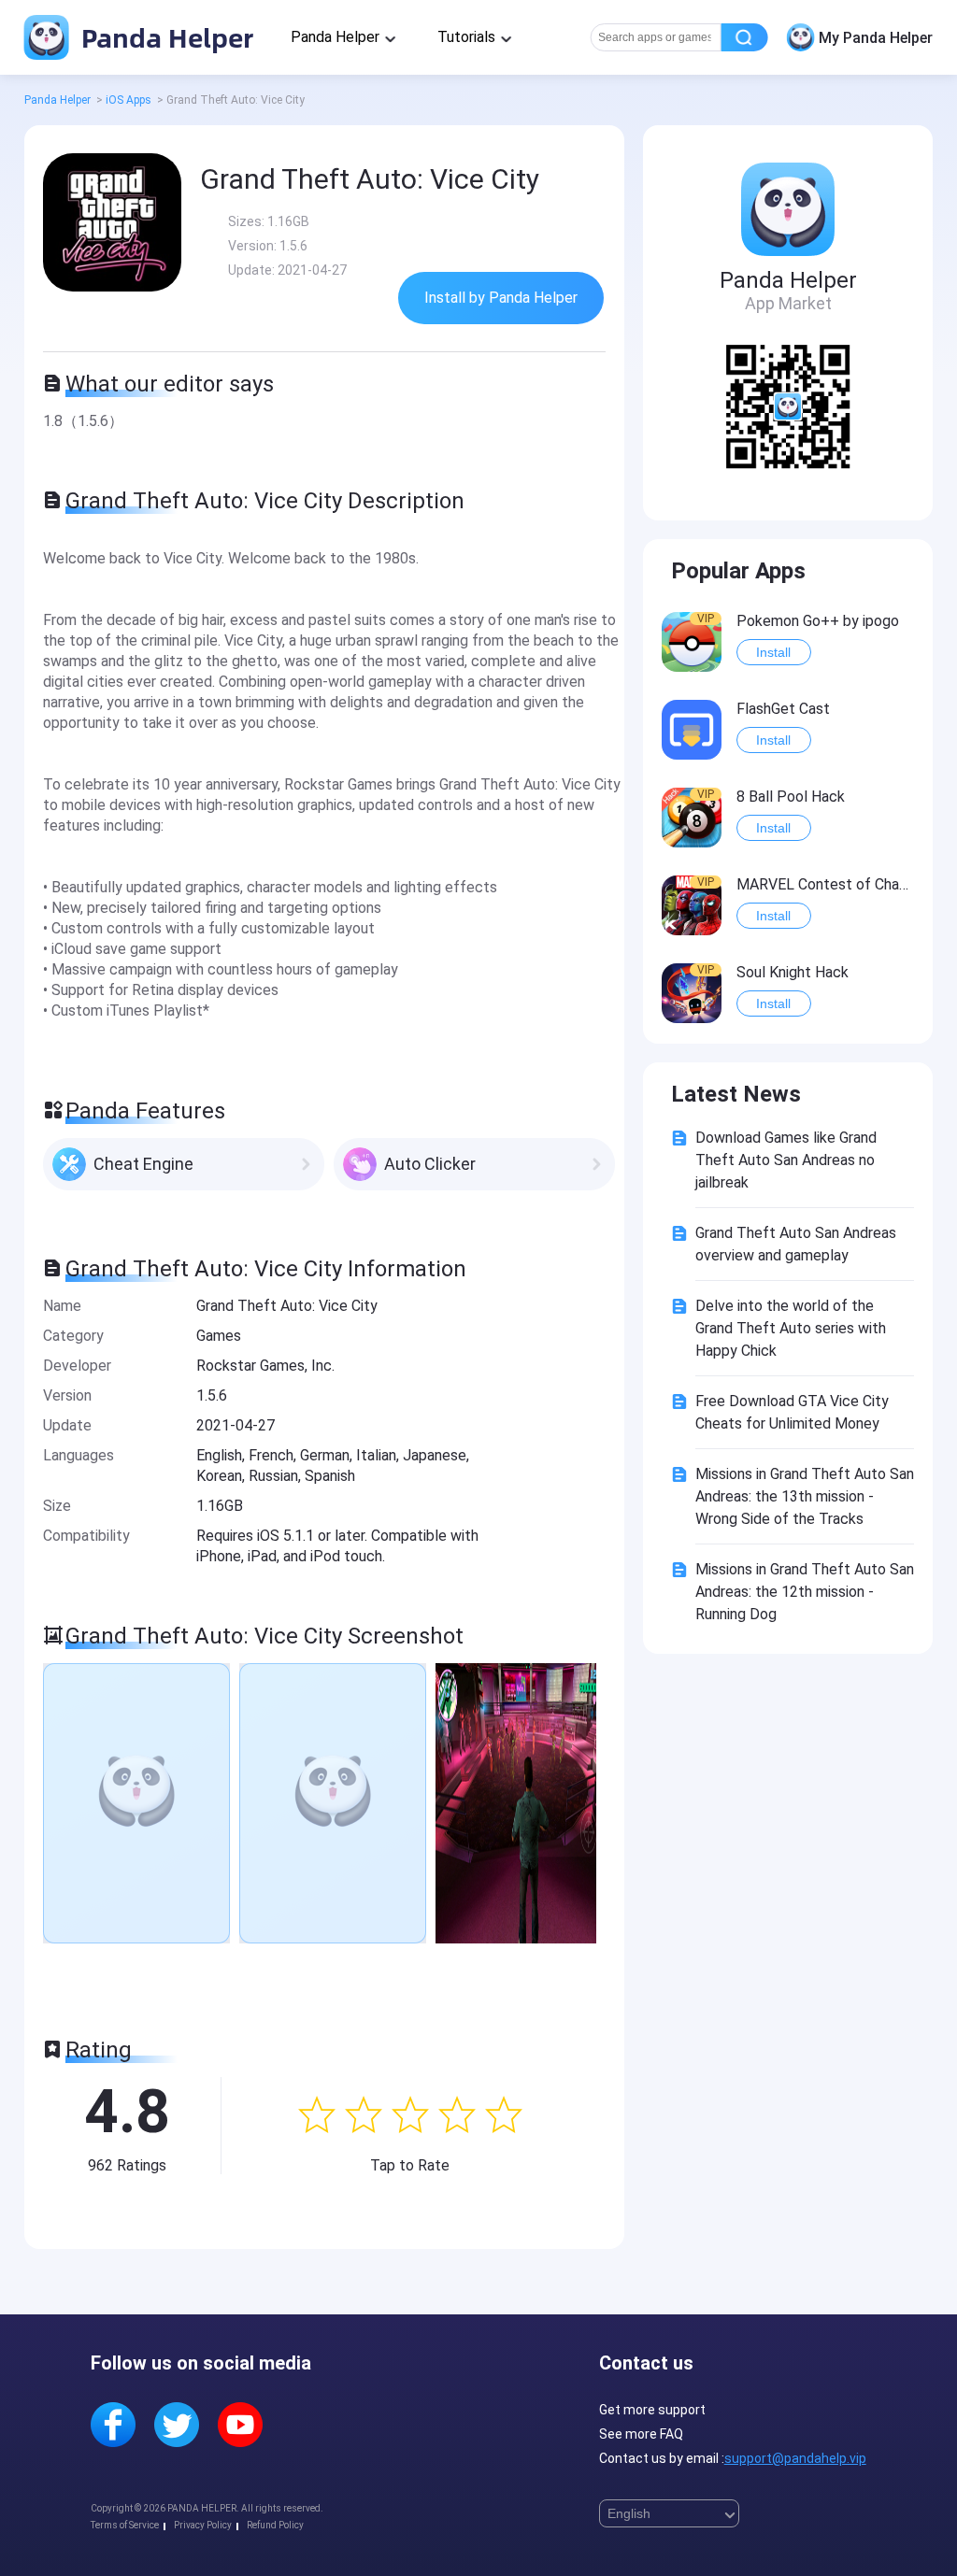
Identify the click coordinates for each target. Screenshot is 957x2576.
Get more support (652, 2410)
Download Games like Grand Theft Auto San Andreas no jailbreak (786, 1160)
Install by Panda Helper (501, 298)
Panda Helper (164, 37)
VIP (706, 619)
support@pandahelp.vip (795, 2458)
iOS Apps (129, 100)
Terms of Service (125, 2525)
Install (773, 652)
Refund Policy (275, 2525)
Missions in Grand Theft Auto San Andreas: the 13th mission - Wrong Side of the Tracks (805, 1496)
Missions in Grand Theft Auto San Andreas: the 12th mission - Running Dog (805, 1592)
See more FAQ (641, 2434)
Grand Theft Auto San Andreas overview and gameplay (796, 1244)
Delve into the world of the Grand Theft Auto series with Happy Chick (791, 1328)
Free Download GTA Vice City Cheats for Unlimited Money (792, 1412)
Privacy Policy (203, 2525)
